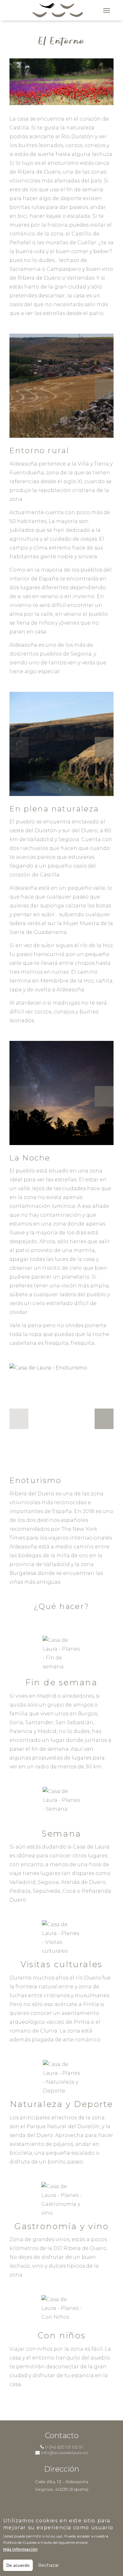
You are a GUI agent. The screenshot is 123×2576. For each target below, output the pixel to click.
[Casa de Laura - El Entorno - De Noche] (61, 1093)
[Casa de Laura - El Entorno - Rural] (61, 386)
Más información (20, 2549)
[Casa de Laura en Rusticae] (61, 2508)
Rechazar (49, 2565)
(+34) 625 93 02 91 (64, 2447)
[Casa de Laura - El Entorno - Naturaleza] (61, 744)
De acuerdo (18, 2565)
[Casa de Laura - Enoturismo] (61, 1416)
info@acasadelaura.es (64, 2453)
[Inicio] (58, 10)
